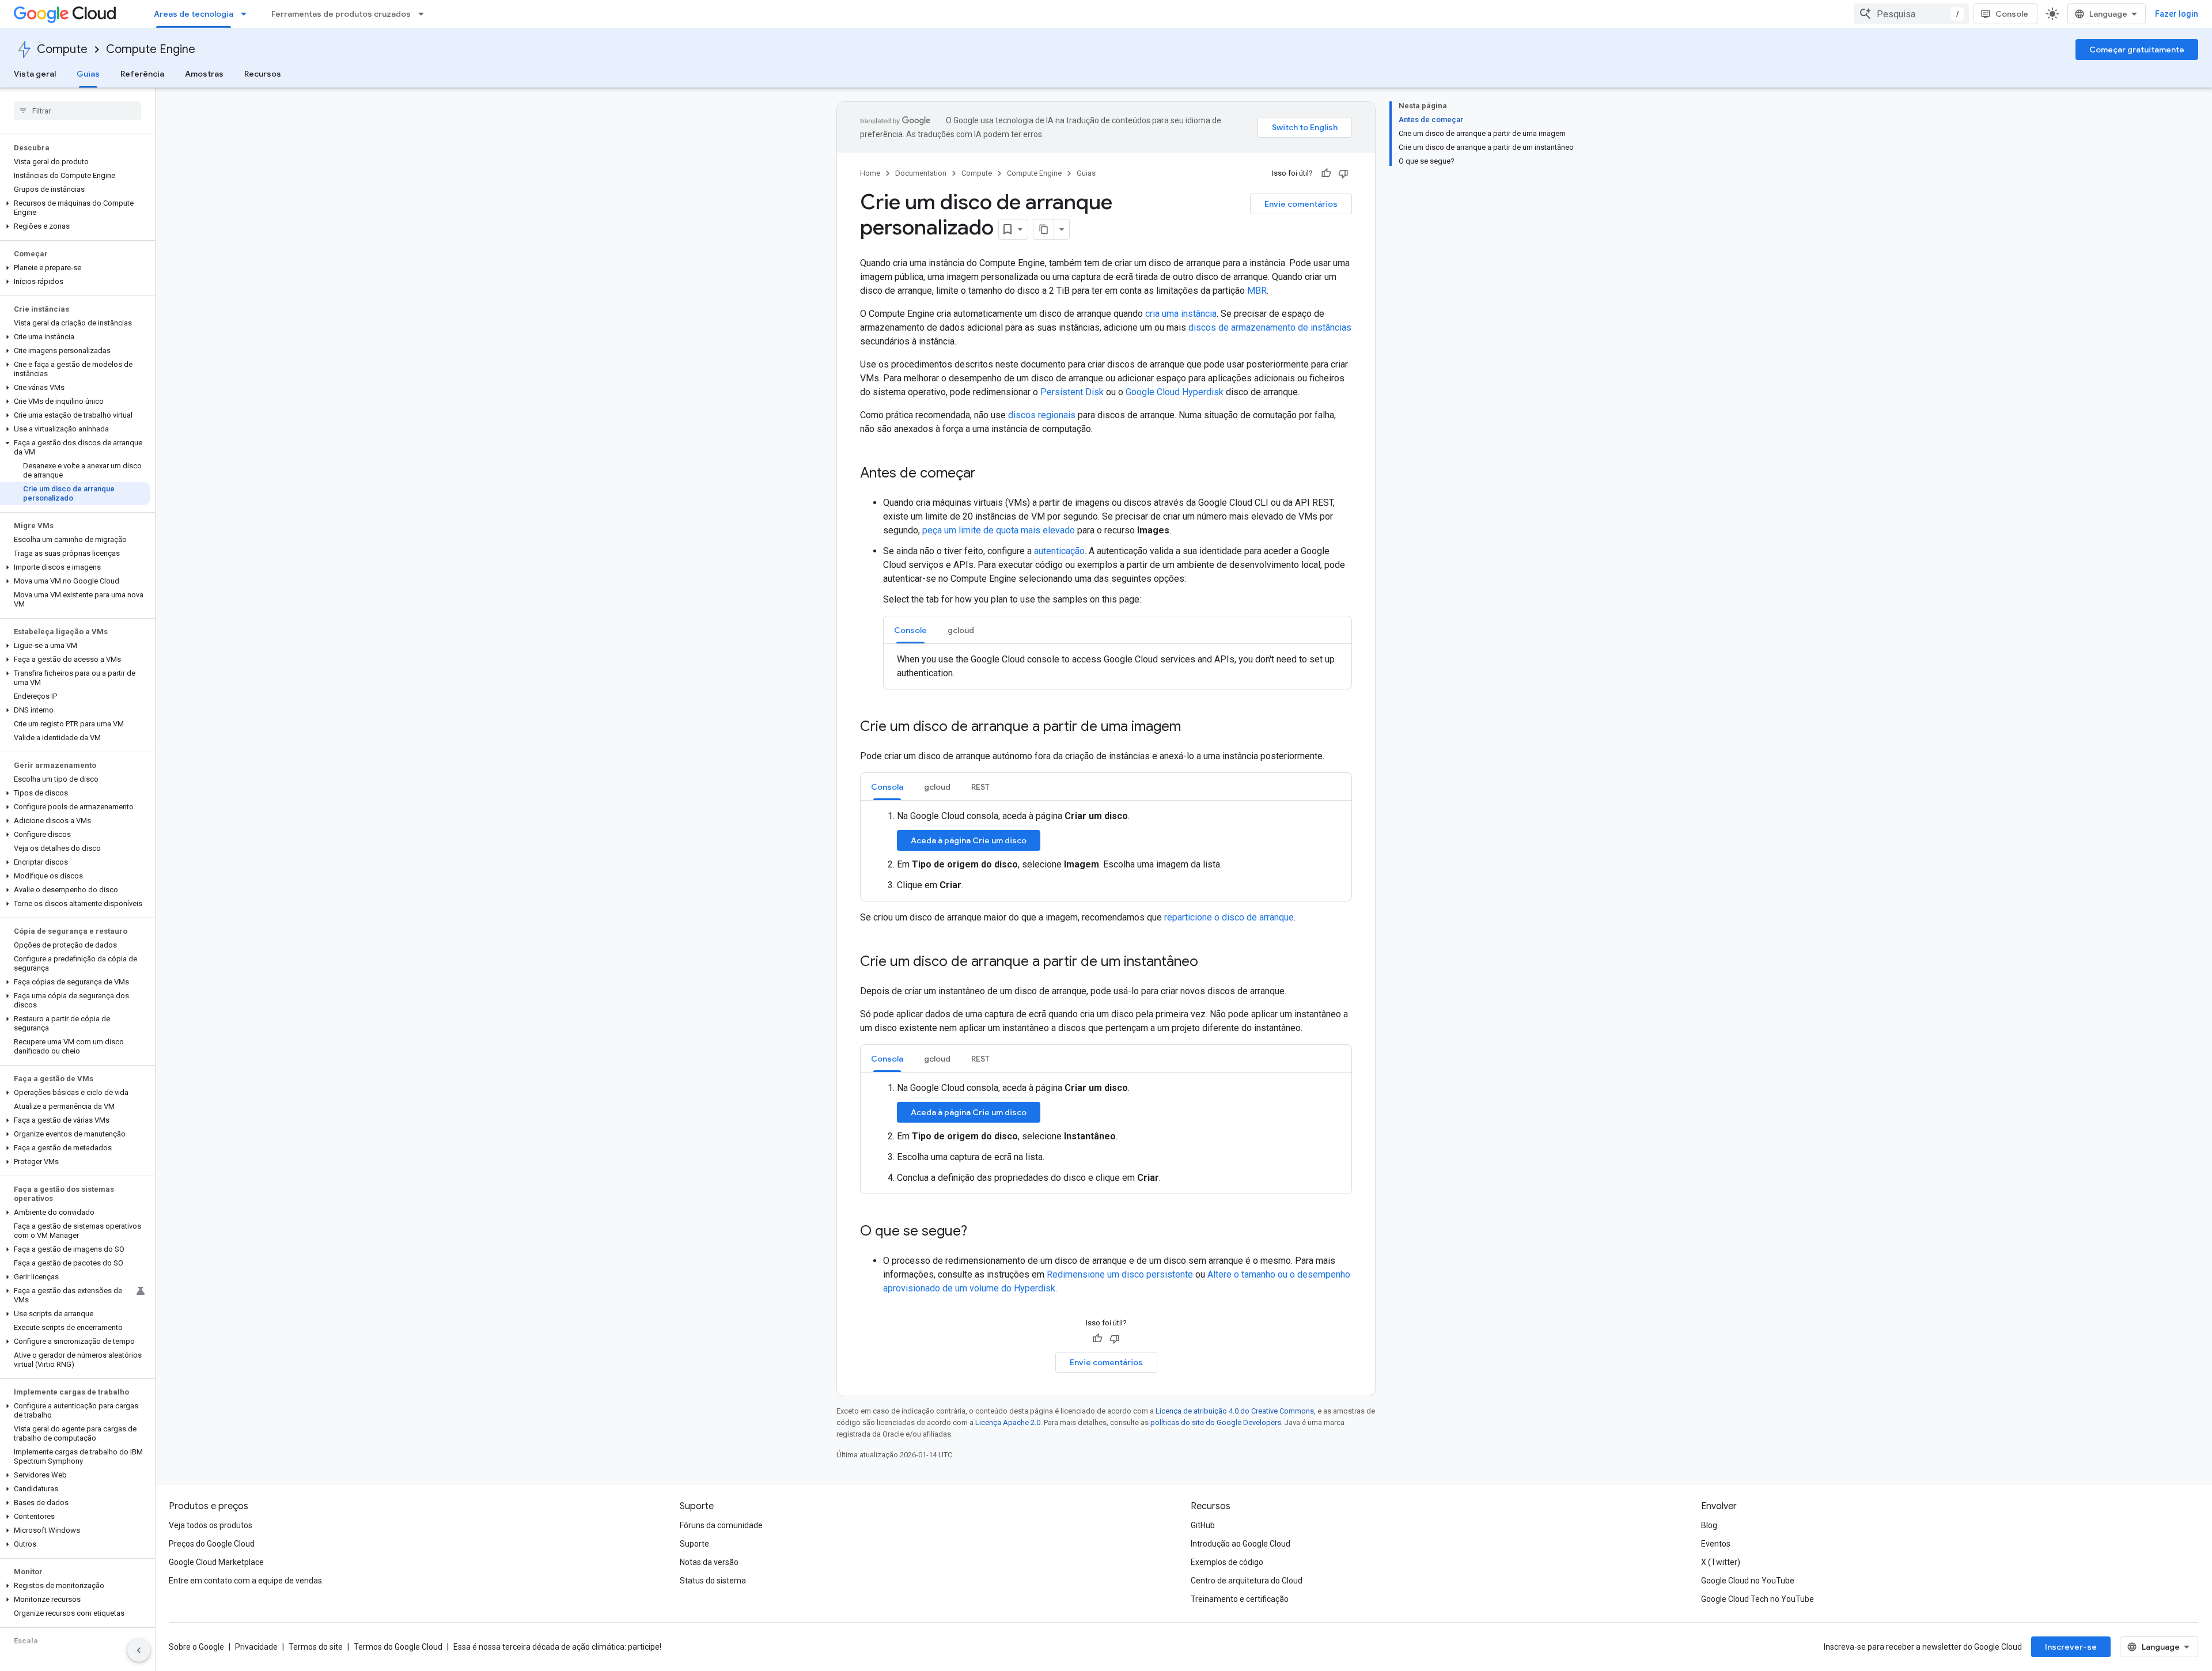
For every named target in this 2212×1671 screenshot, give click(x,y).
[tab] (910, 630)
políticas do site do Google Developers (1216, 1422)
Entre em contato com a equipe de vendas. (246, 1581)
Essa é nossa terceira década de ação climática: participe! (557, 1647)
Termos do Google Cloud (398, 1647)
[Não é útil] (1343, 173)
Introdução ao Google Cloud (1241, 1544)
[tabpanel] (1118, 666)
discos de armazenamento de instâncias (1270, 327)
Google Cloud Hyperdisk (1175, 392)
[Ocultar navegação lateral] (139, 1650)
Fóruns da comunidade (721, 1525)
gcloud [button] (961, 630)
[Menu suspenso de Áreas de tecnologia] (247, 14)
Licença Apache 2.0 (1008, 1422)
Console (2012, 14)
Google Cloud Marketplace (216, 1562)
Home (870, 173)
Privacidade (256, 1647)
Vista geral (35, 74)
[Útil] (1326, 173)
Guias (88, 74)
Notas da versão (709, 1562)
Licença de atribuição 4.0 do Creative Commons (1235, 1411)
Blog (1709, 1525)
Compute (62, 49)
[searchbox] (77, 111)
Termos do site (316, 1647)
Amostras (204, 74)
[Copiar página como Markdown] (1044, 229)
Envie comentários (1301, 204)
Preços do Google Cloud (212, 1544)
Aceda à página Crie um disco (969, 840)
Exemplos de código (1227, 1562)
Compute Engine (151, 49)
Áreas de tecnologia (194, 14)
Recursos (263, 74)
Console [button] (910, 630)
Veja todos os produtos (211, 1525)
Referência (142, 74)
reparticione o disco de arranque (1229, 917)
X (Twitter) (1721, 1562)
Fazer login (2177, 14)
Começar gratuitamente (2137, 50)
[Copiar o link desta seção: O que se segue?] (979, 1232)
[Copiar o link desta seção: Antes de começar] (987, 474)
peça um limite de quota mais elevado (999, 530)
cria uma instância (1181, 314)
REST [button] (980, 787)
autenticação (1059, 551)
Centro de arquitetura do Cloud (1247, 1581)
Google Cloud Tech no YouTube (1758, 1599)
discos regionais (1042, 415)
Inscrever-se (2071, 1647)
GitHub (1203, 1525)
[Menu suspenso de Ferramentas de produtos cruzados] (425, 14)
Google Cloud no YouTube (1748, 1581)
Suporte (694, 1544)
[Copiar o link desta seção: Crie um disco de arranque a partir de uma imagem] (1192, 727)
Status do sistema (713, 1581)
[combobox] (1911, 14)
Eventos (1716, 1544)
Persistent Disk (1072, 392)
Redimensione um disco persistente (1120, 1274)
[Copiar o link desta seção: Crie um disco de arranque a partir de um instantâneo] (1210, 963)
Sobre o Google (196, 1647)
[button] (75, 208)
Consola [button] (887, 787)
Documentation (921, 173)
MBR (1257, 291)
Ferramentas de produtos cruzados (341, 14)
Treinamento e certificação (1240, 1599)
